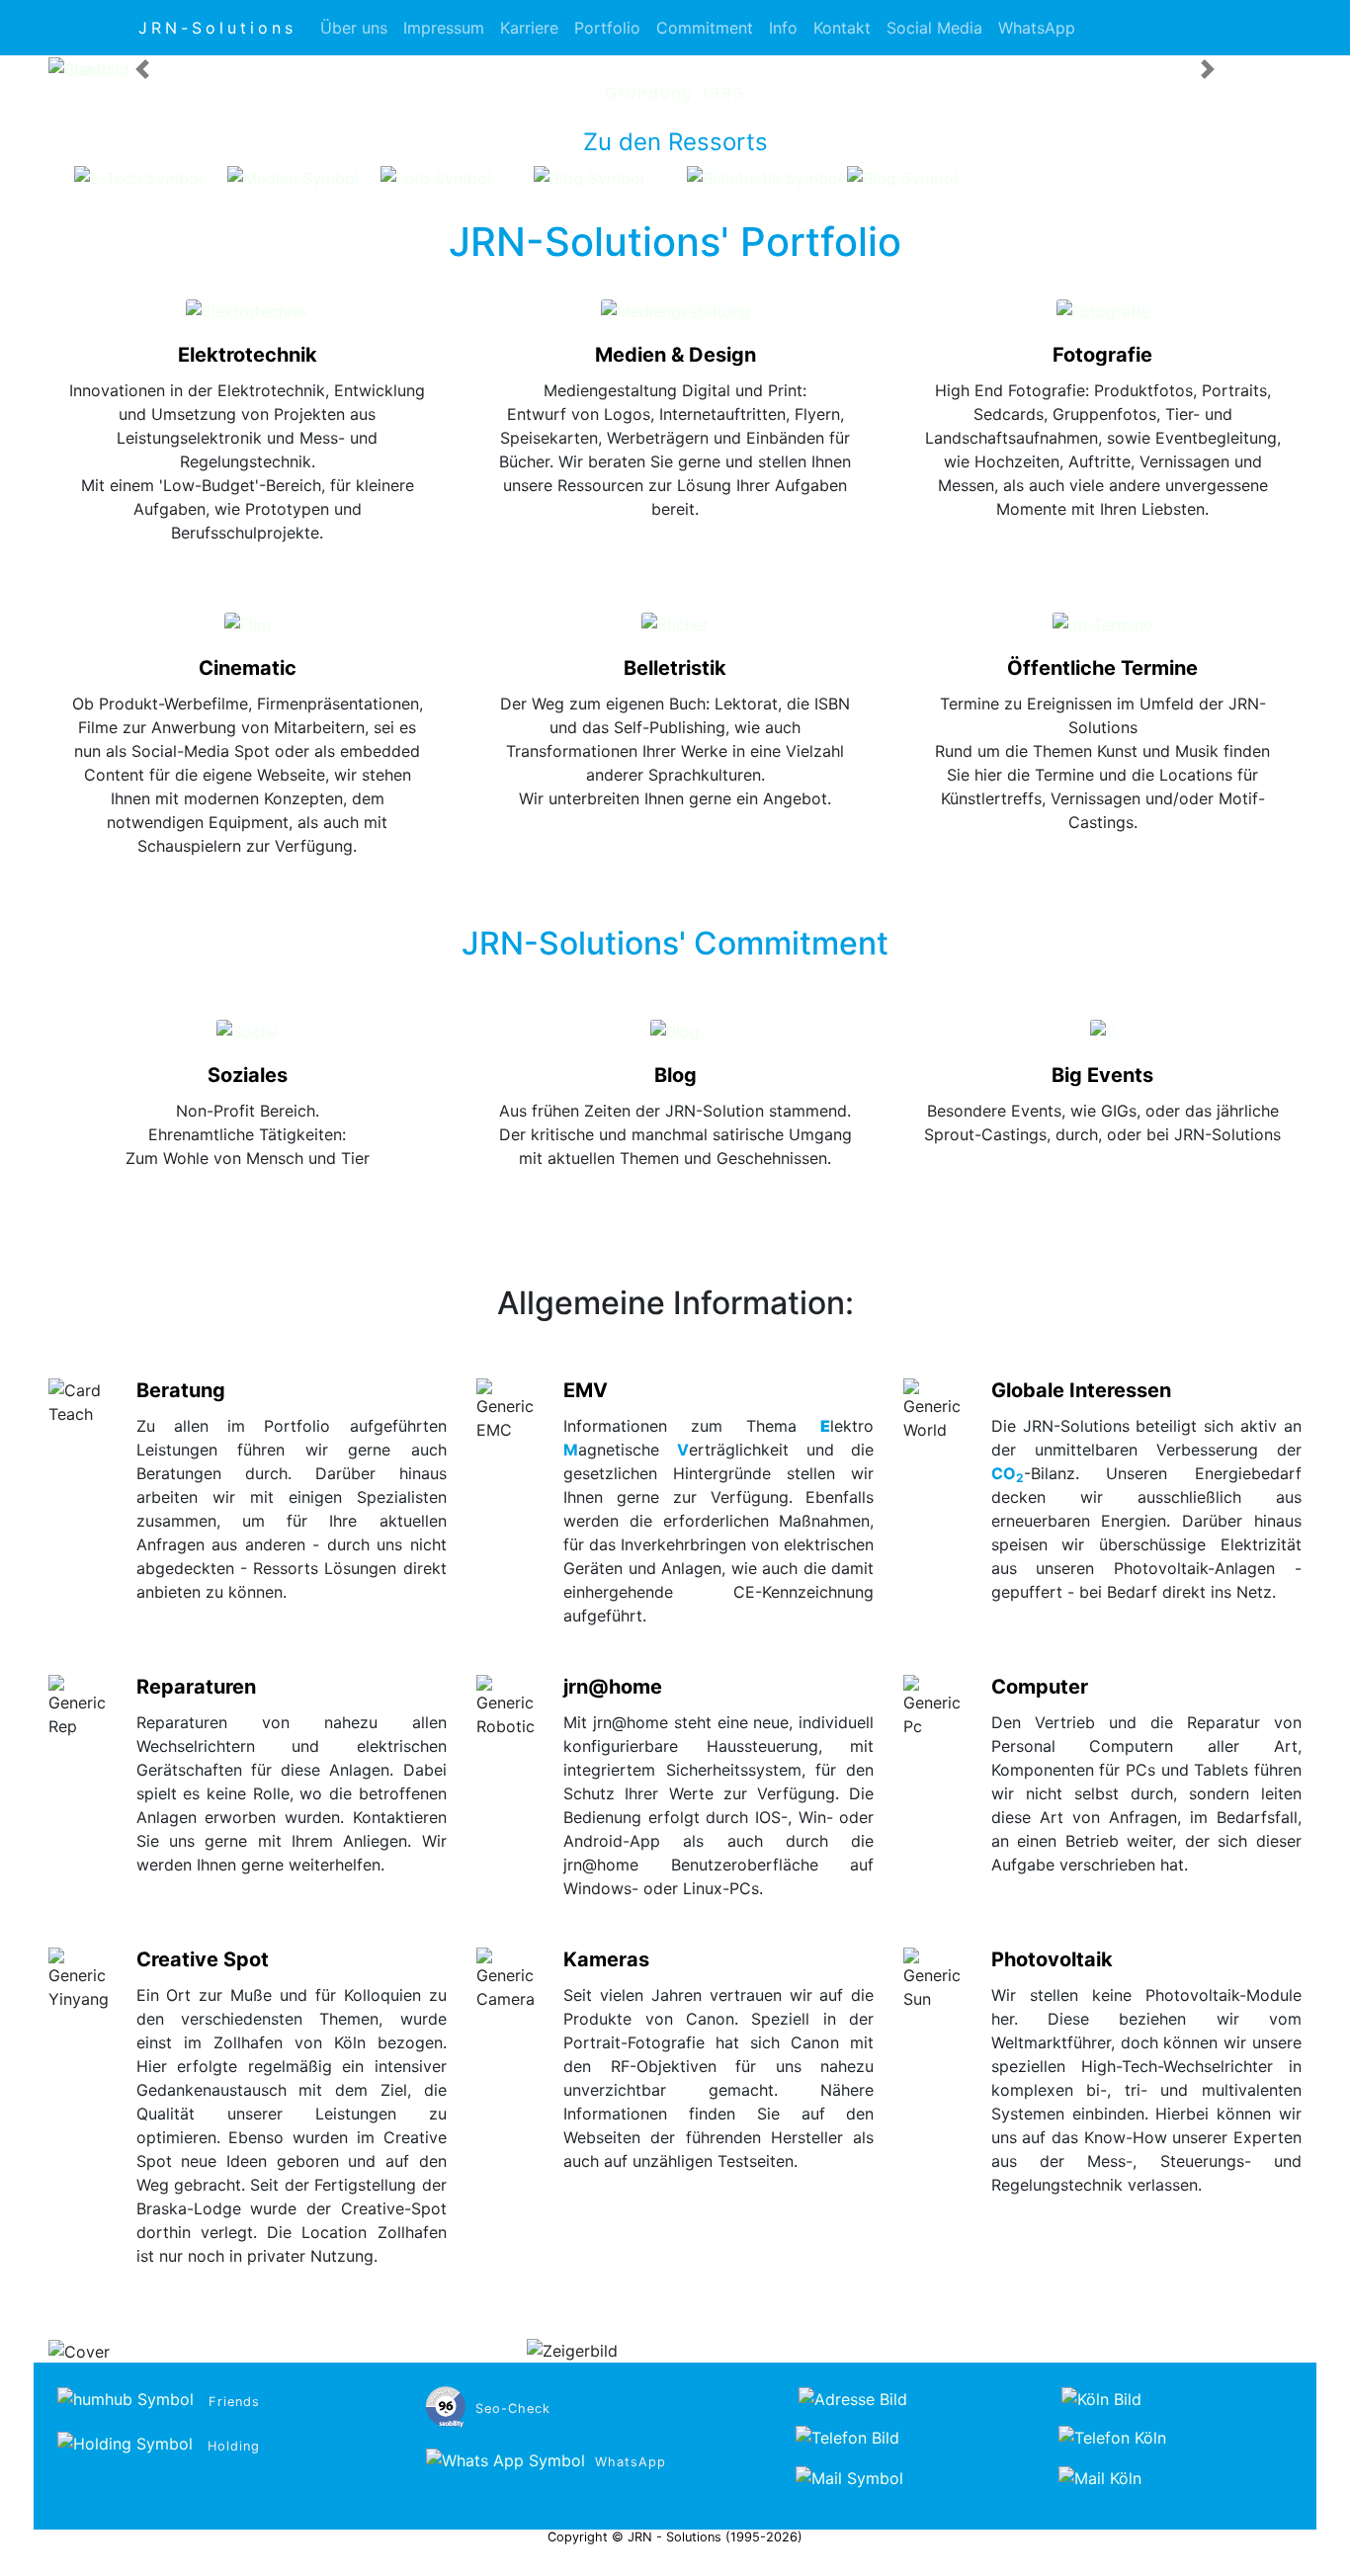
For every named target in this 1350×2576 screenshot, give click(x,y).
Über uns (354, 28)
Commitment (705, 28)
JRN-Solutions (217, 28)
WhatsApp (1037, 28)
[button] (142, 69)
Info (783, 28)
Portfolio (607, 28)
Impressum (444, 28)
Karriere (529, 28)
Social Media (934, 28)
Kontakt (842, 28)
